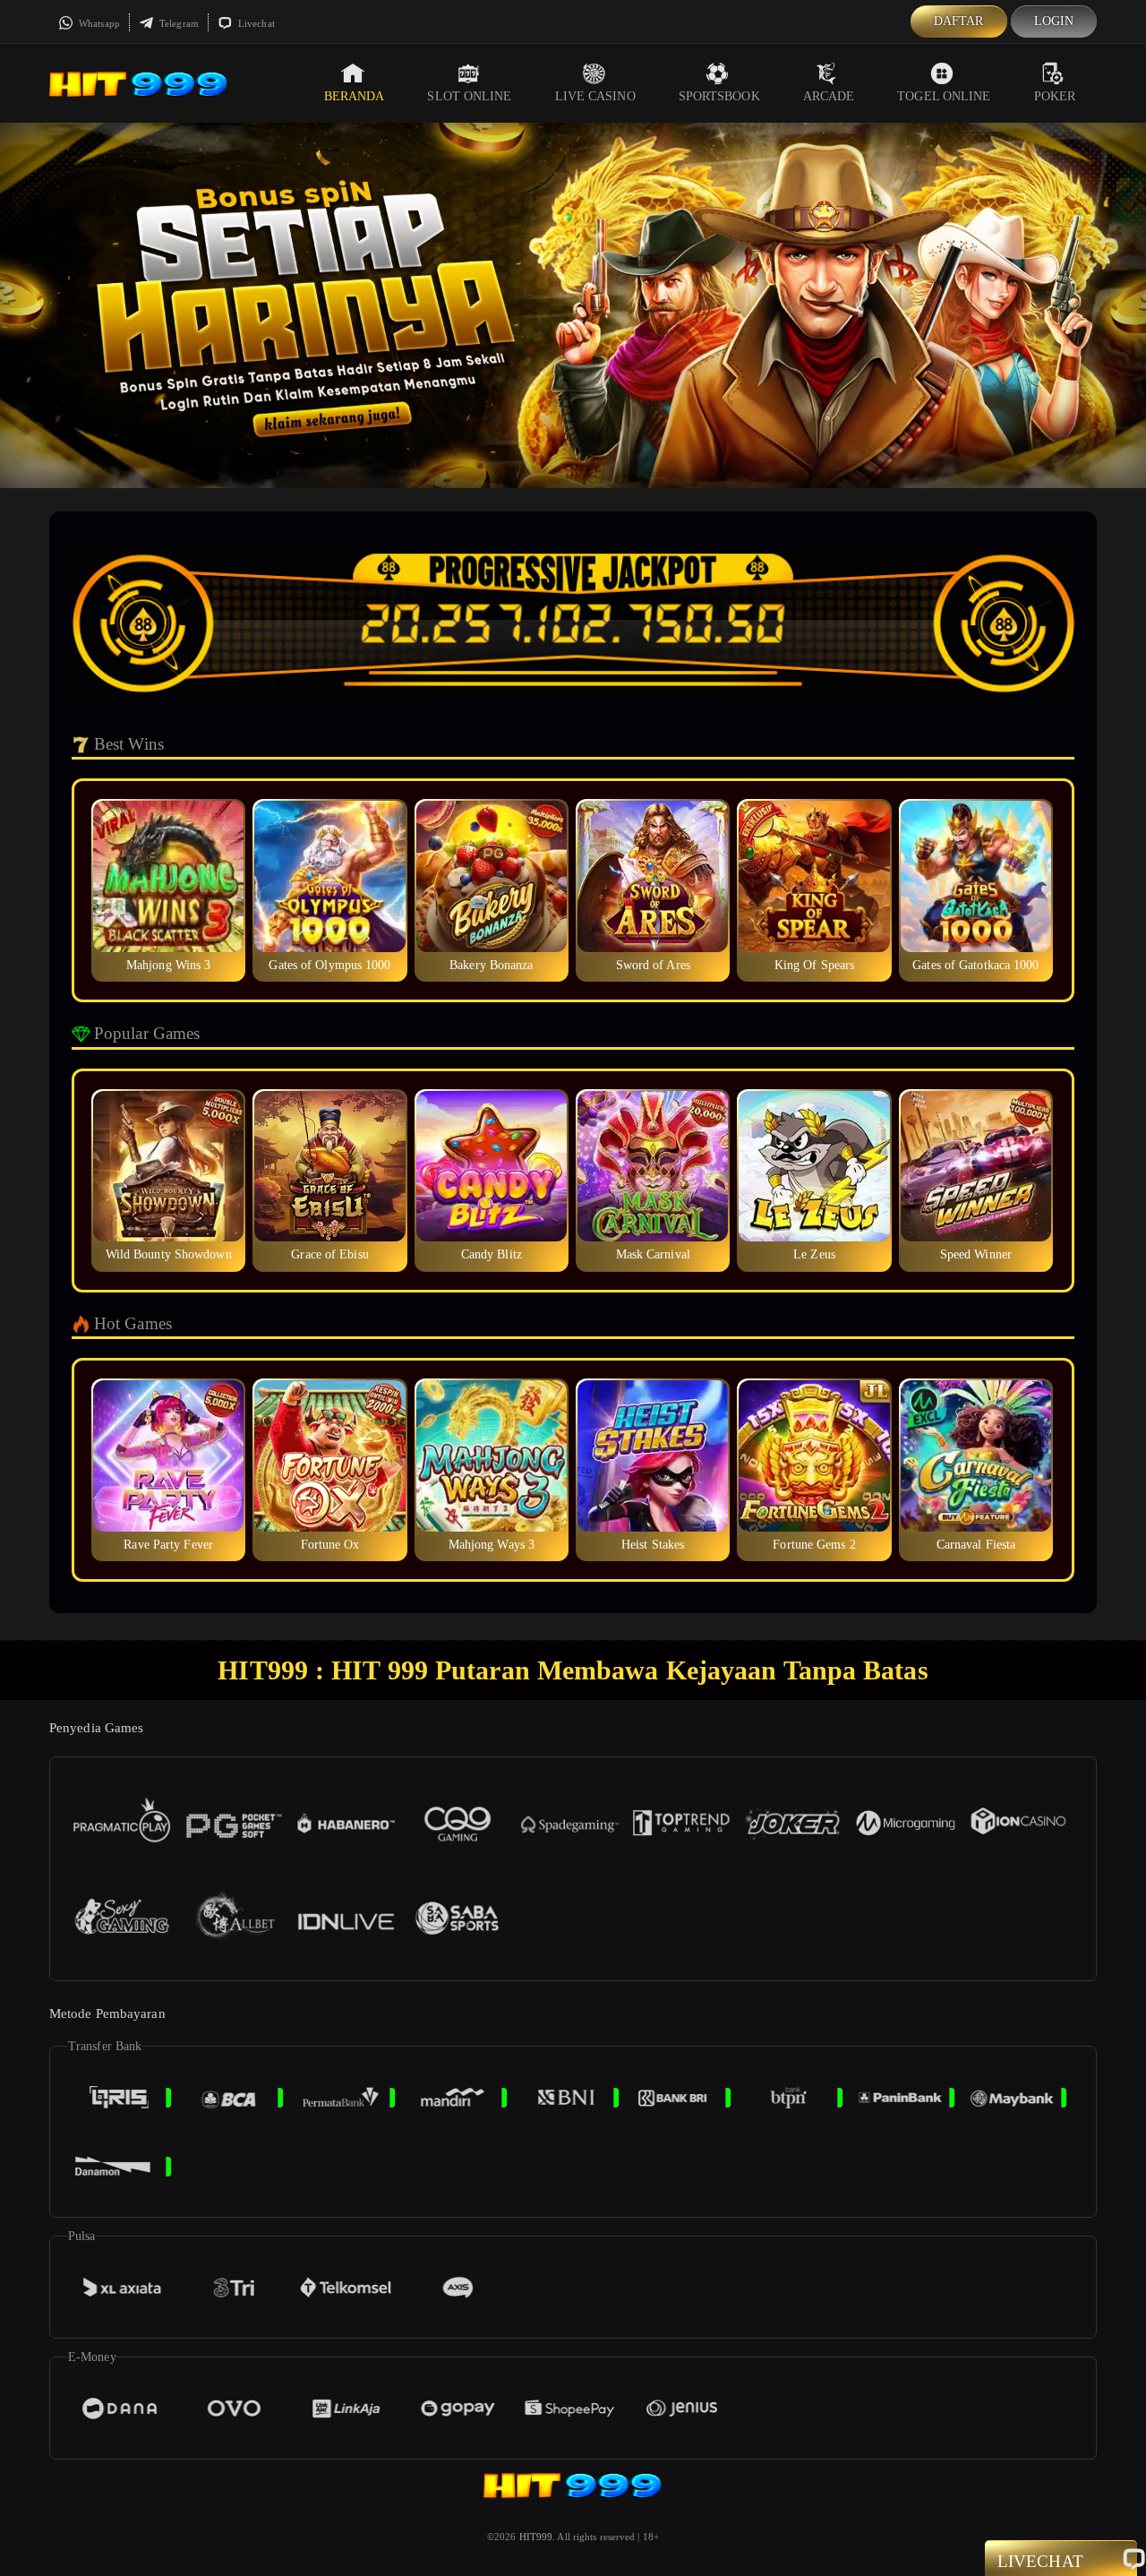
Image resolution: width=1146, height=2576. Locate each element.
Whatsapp (98, 23)
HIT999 (536, 2537)
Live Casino (595, 96)
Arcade (829, 96)
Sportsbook (719, 96)
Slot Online (469, 96)
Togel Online (944, 96)
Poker (1055, 96)
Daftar (959, 21)
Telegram (178, 23)
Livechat (255, 23)
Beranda (355, 96)
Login (1054, 21)
